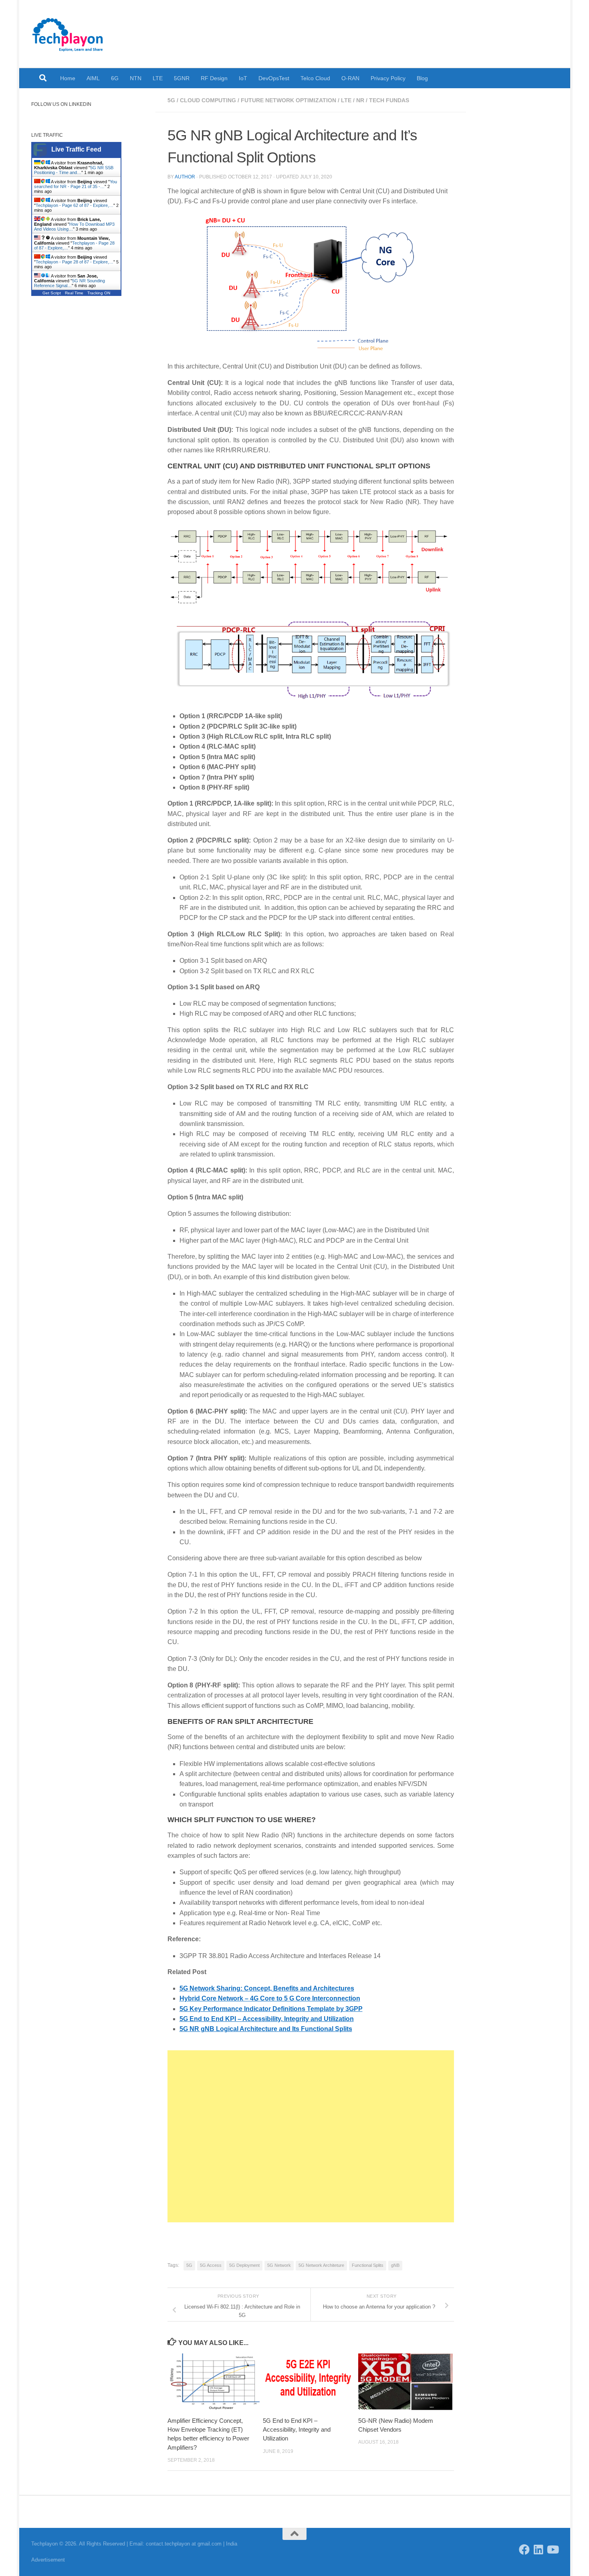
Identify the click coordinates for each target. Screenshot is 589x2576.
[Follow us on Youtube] (552, 2549)
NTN (136, 78)
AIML (93, 78)
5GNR (182, 78)
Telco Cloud (315, 78)
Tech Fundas (389, 100)
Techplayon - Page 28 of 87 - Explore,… (75, 262)
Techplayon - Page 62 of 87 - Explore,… (75, 205)
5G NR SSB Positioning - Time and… (74, 170)
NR (360, 100)
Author (185, 177)
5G (171, 100)
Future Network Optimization (288, 100)
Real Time (74, 293)
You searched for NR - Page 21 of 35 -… (76, 184)
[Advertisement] (311, 2136)
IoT (243, 78)
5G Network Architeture (321, 2265)
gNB (395, 2265)
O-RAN (350, 78)
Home (68, 78)
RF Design (214, 78)
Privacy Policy (388, 78)
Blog (422, 78)
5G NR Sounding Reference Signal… (70, 283)
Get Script (52, 293)
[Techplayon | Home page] (68, 34)
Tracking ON (99, 293)
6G (115, 78)
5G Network (279, 2265)
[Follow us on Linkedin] (538, 2549)
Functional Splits (368, 2265)
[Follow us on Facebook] (524, 2549)
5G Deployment (244, 2265)
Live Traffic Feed (76, 149)
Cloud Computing (208, 100)
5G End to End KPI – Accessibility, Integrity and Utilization (297, 2430)
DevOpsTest (274, 78)
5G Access (211, 2265)
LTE (158, 78)
